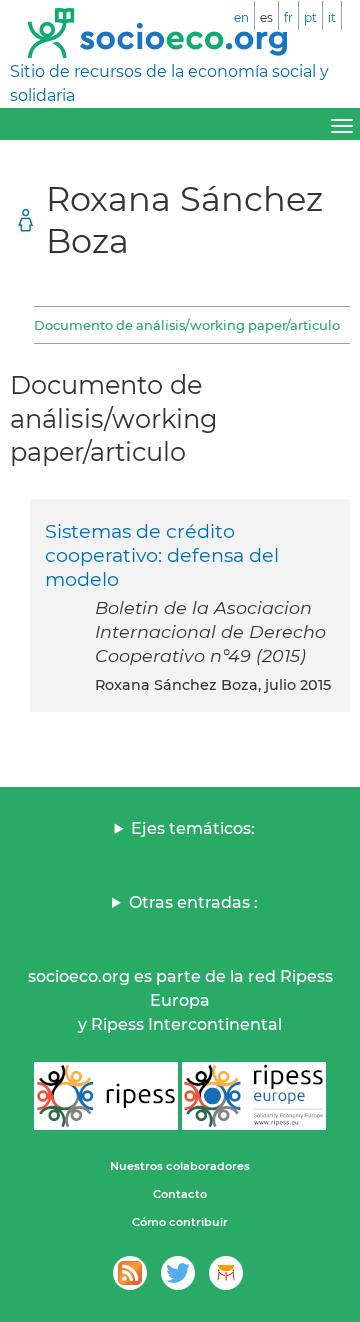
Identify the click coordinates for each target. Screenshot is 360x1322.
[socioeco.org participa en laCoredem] (226, 1273)
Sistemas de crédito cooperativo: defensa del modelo (162, 555)
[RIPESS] (106, 1096)
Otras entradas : (193, 902)
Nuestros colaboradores (180, 1166)
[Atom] (130, 1273)
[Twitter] (178, 1273)
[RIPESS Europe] (254, 1096)
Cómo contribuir (180, 1222)
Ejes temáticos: (193, 828)
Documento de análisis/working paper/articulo (187, 325)
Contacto (180, 1194)
